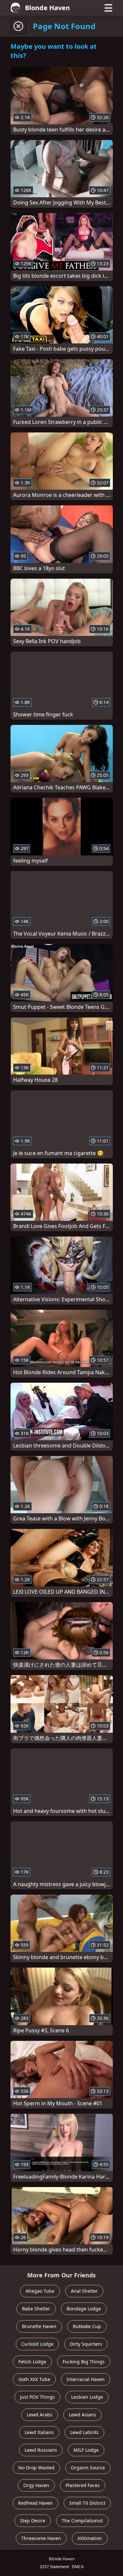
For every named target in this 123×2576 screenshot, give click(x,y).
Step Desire (33, 2521)
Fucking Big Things (84, 2362)
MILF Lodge (86, 2450)
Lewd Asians (82, 2415)
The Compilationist (82, 2521)
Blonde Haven (47, 8)
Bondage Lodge (84, 2309)
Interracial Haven (86, 2379)
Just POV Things (37, 2397)
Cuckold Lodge (37, 2344)
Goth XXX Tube (34, 2379)
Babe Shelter (36, 2309)
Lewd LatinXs (84, 2432)
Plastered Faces (83, 2485)
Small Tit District (87, 2503)
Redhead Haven (35, 2503)
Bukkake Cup (87, 2326)
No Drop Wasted (36, 2468)
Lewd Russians (41, 2450)
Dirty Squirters (86, 2344)
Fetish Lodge (32, 2362)
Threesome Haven (41, 2538)
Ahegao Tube (40, 2291)
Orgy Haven (36, 2485)
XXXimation (90, 2538)
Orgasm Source (88, 2468)
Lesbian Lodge (87, 2397)
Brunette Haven (39, 2326)
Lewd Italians (39, 2432)
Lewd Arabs (40, 2415)
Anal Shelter (84, 2291)
